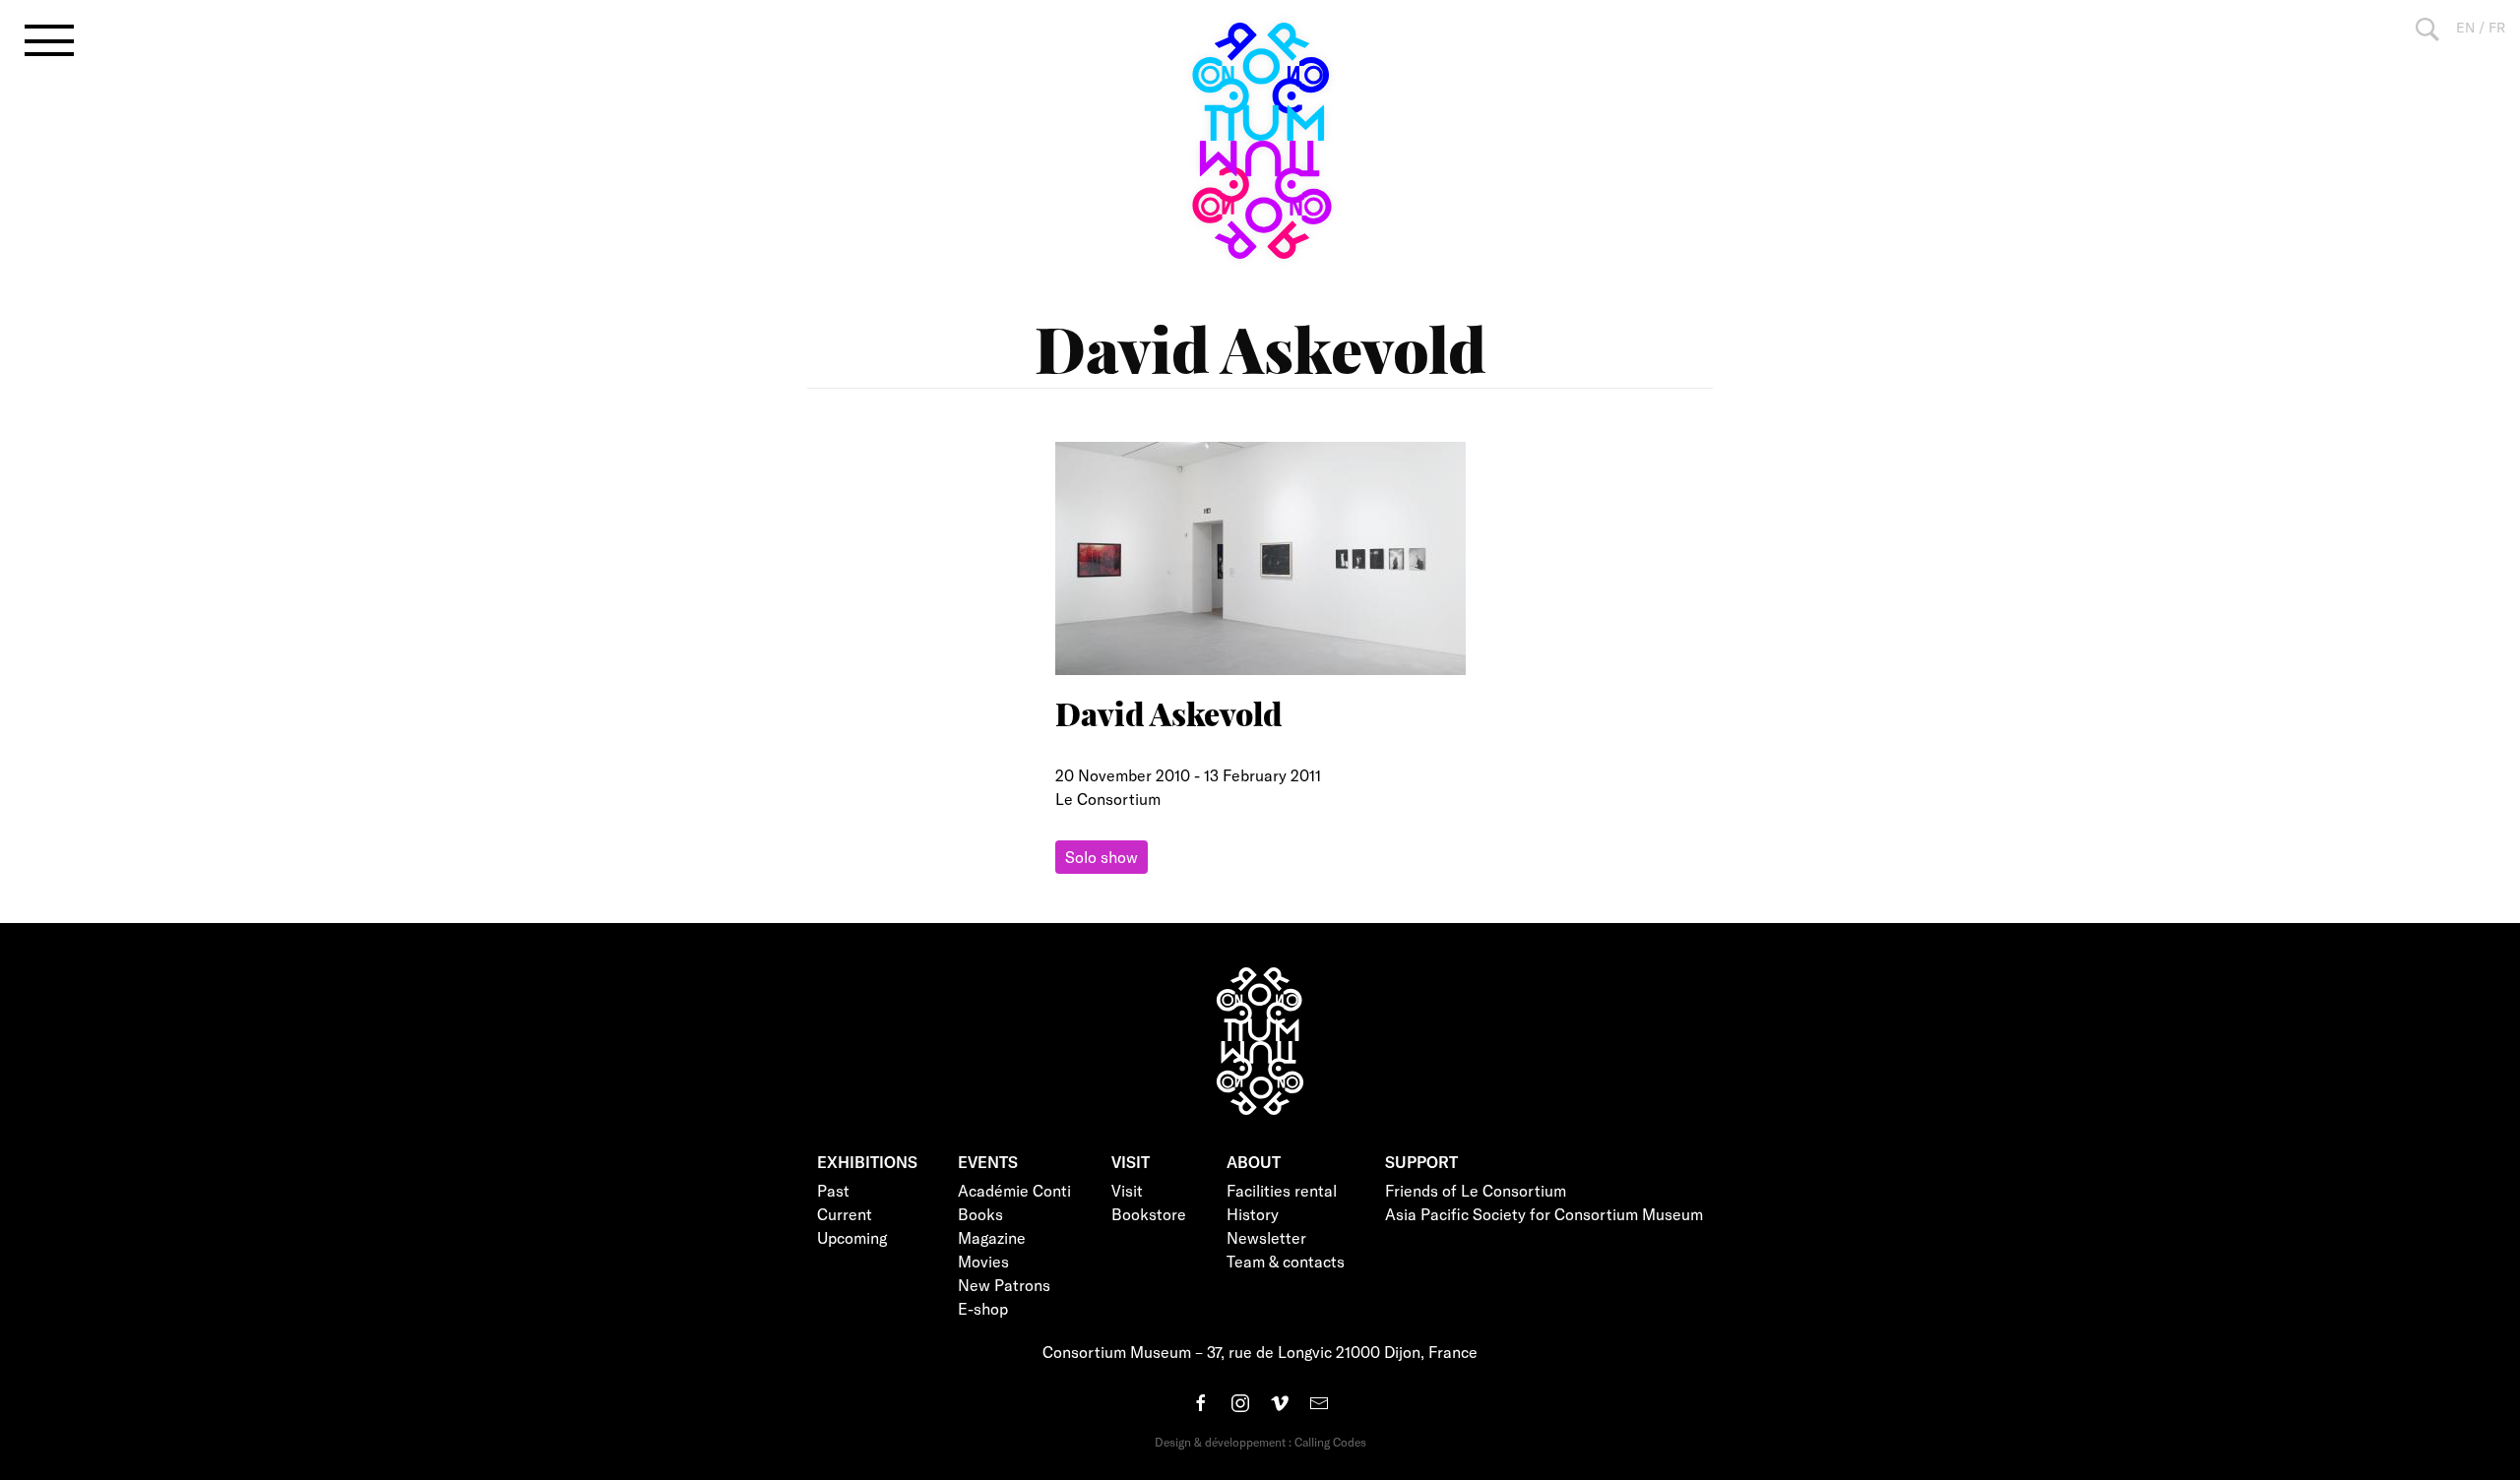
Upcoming (852, 1237)
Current (845, 1214)
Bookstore (1149, 1214)
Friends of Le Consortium (1476, 1190)
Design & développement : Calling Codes (1260, 1442)
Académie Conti (1014, 1190)
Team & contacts (1286, 1261)
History (1253, 1214)
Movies (983, 1261)
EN (2465, 27)
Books (980, 1214)
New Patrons (1004, 1285)
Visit (1127, 1190)
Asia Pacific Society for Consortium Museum (1544, 1214)
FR (2497, 27)
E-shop (983, 1308)
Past (833, 1190)
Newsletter (1266, 1237)
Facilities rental (1282, 1190)
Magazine (992, 1237)
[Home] (1260, 141)
